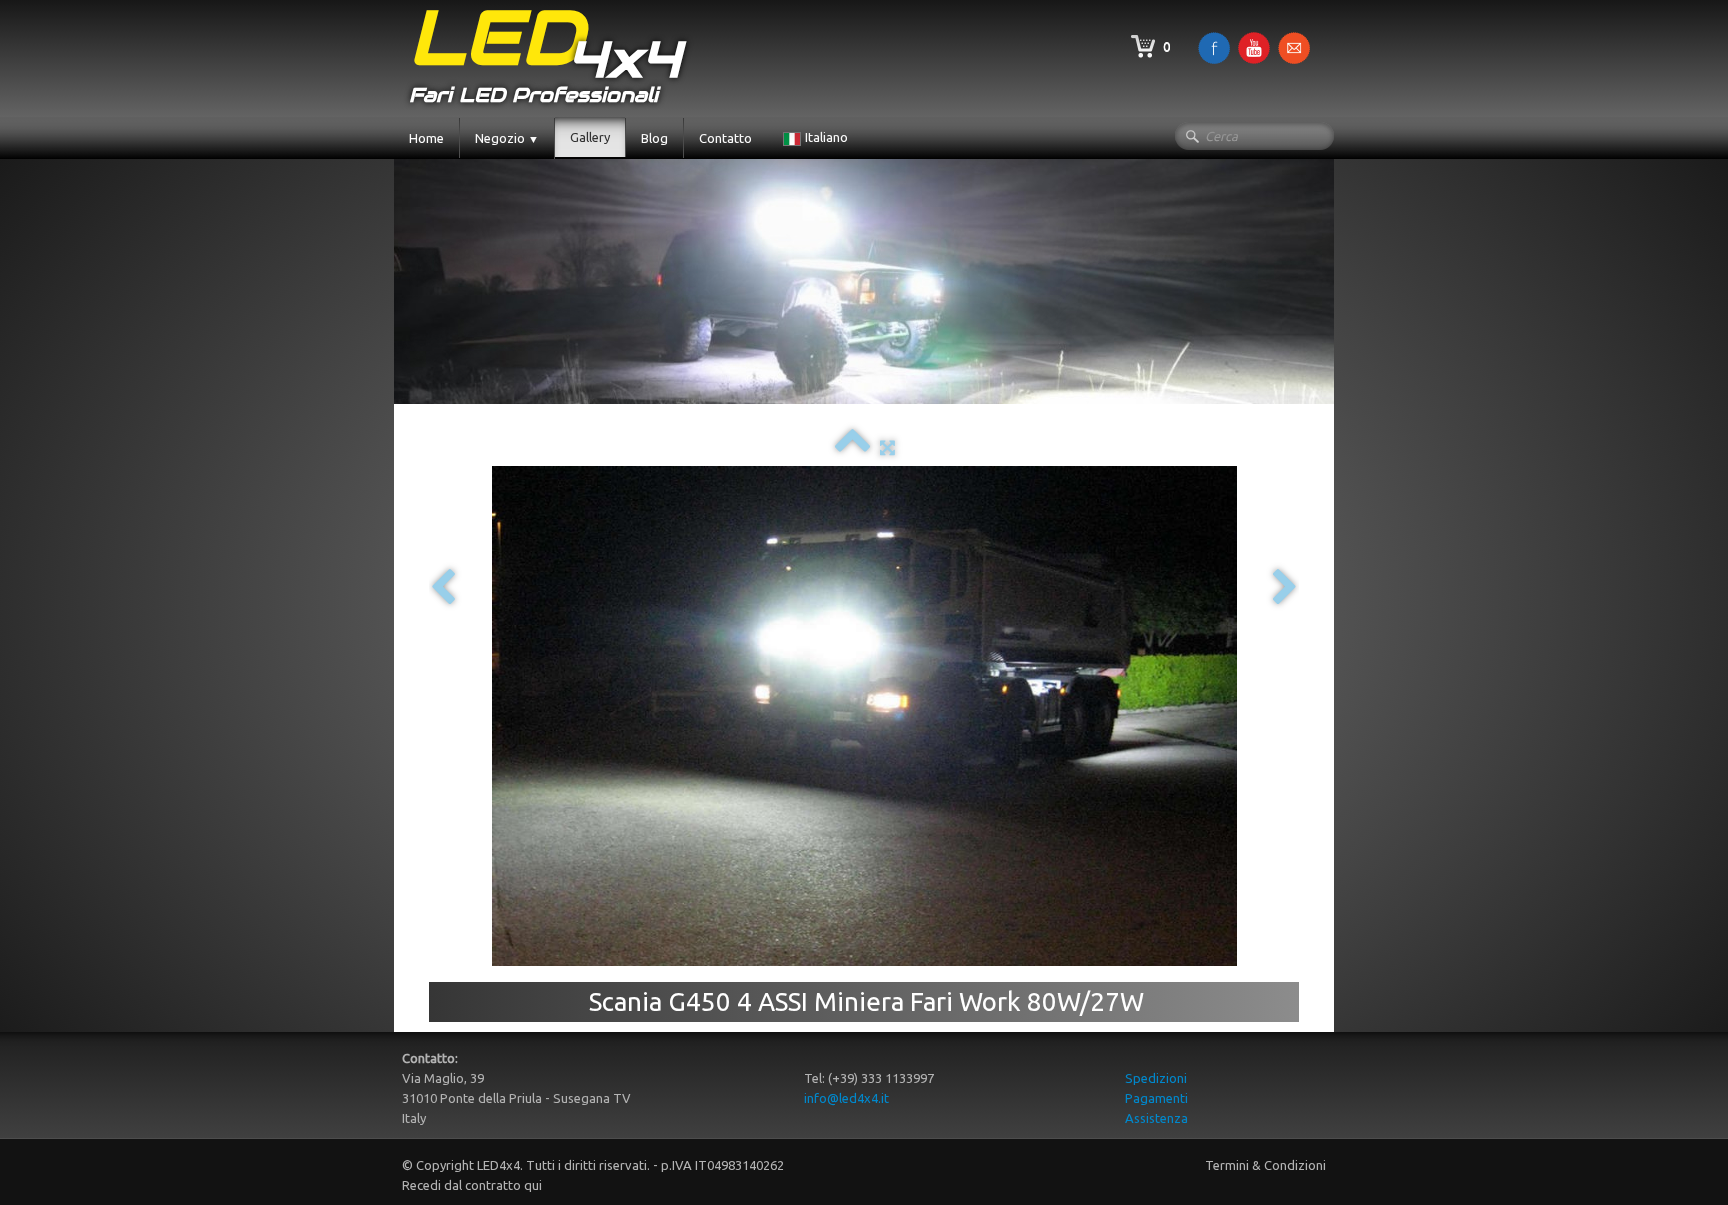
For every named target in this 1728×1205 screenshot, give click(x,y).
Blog (654, 138)
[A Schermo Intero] (887, 447)
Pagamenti (1156, 1098)
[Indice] (852, 447)
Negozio (507, 138)
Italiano (828, 137)
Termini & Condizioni (1265, 1165)
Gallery (590, 137)
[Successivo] (1285, 588)
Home (426, 138)
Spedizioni (1156, 1078)
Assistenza (1156, 1118)
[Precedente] (443, 588)
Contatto (725, 138)
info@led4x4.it (846, 1098)
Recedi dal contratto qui (472, 1185)
